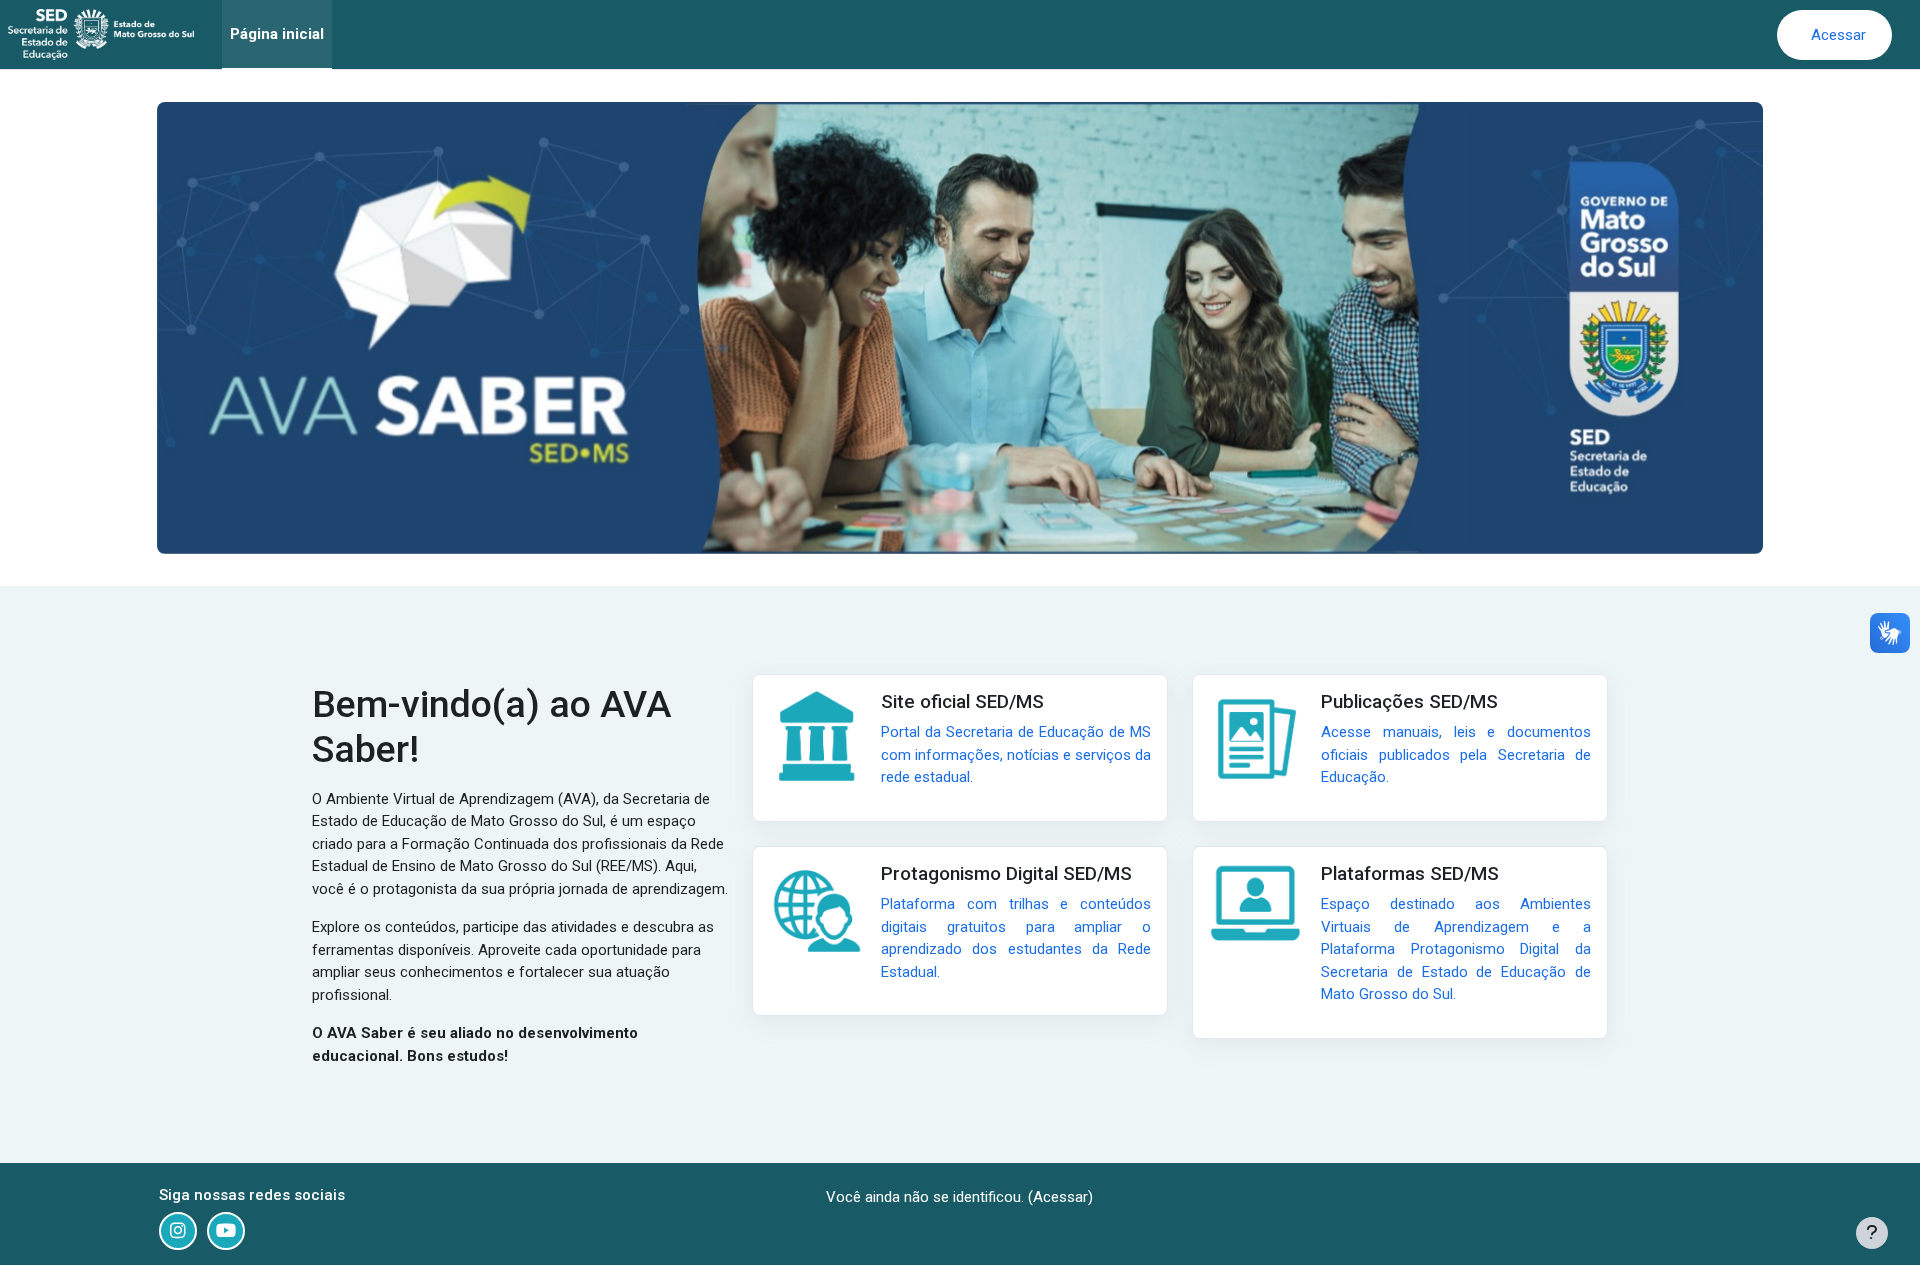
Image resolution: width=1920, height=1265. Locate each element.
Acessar (1838, 35)
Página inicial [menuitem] (277, 34)
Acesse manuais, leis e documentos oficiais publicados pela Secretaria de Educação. (1456, 754)
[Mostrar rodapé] (1872, 1233)
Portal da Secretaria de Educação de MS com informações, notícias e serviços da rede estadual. (1016, 754)
